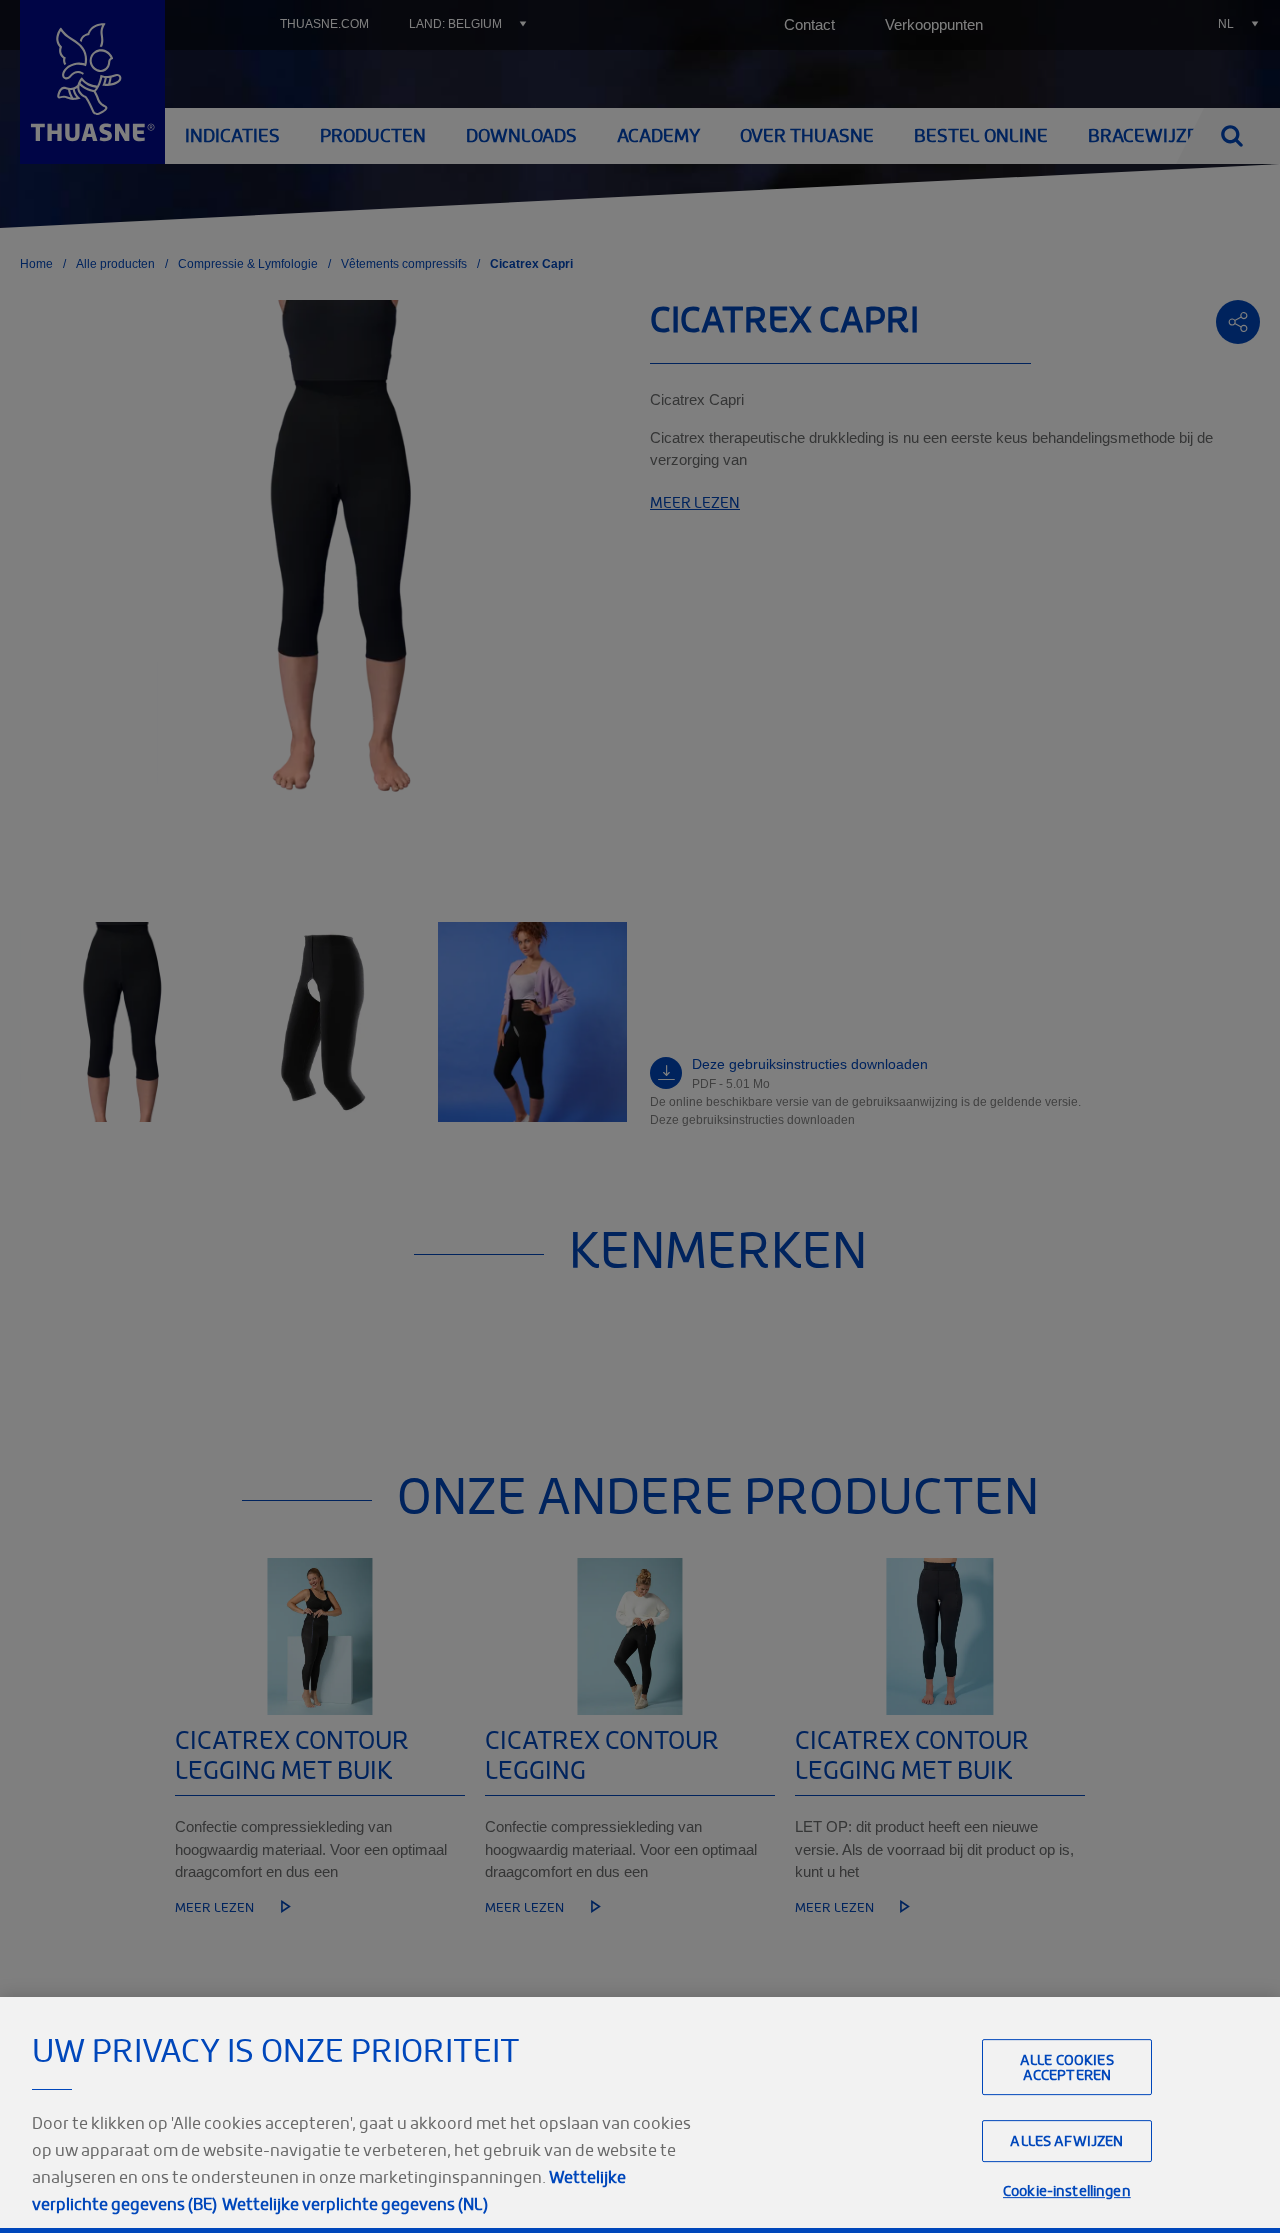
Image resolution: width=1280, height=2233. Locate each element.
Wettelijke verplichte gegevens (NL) (355, 2204)
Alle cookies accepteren (1067, 2067)
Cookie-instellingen (1067, 2191)
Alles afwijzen (1066, 2141)
